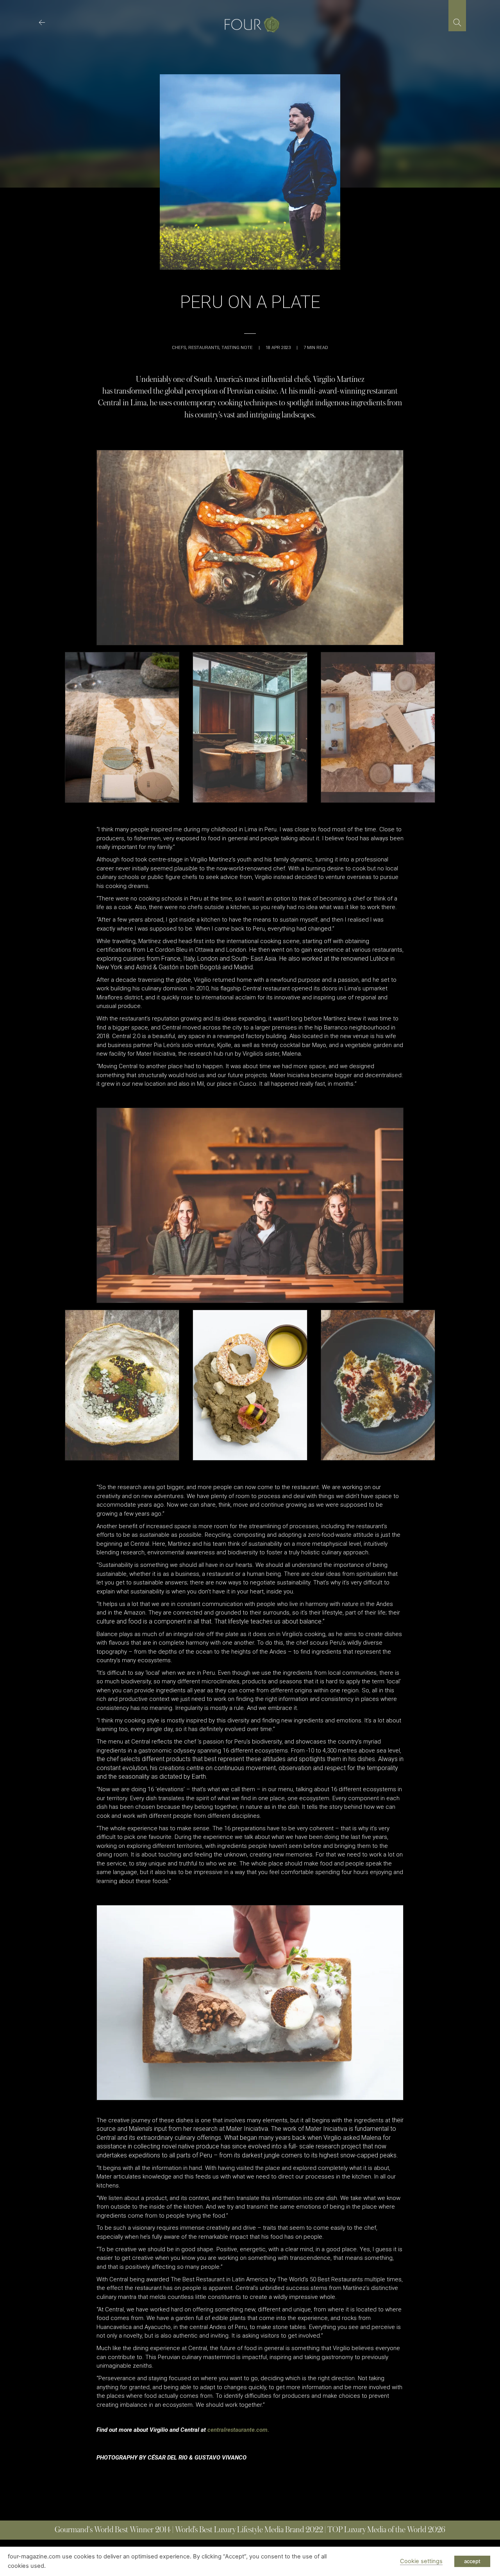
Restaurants (204, 348)
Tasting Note (237, 348)
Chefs (179, 348)
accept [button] (472, 2561)
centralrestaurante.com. (238, 2430)
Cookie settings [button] (421, 2561)
